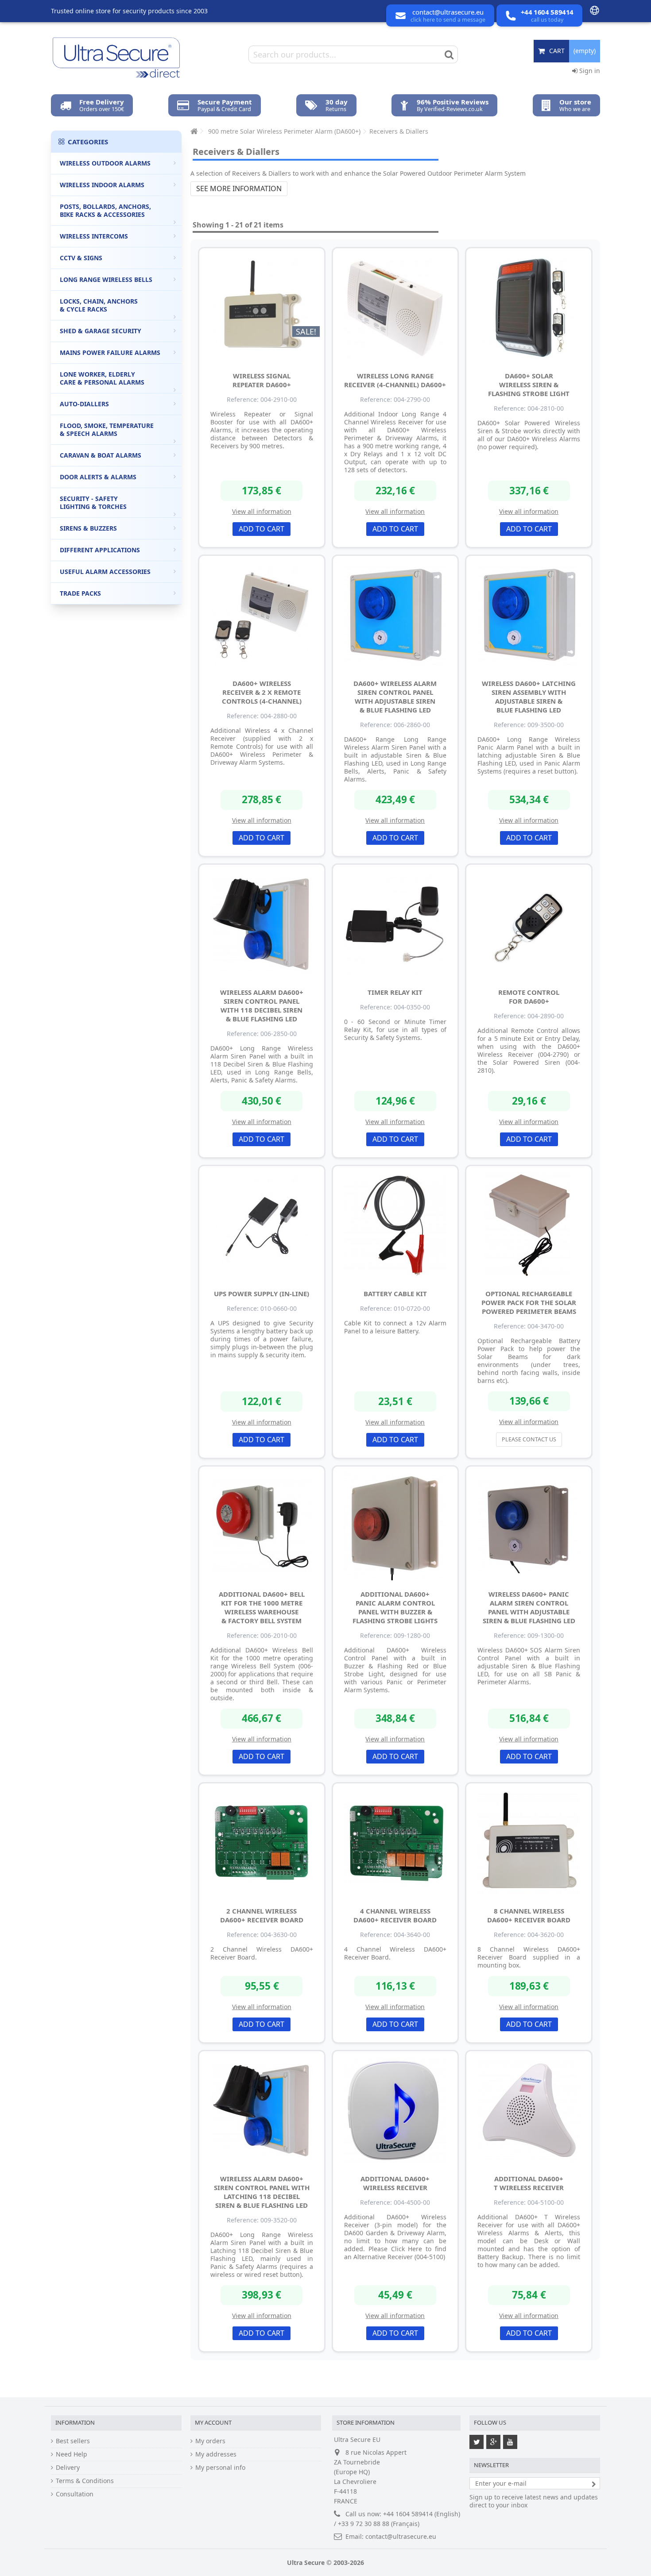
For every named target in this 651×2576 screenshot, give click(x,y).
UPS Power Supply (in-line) (262, 1294)
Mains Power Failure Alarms (110, 352)
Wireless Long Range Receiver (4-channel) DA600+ (395, 380)
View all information (262, 511)
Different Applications (100, 550)
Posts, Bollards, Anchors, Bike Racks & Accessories (105, 210)
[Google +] (493, 2442)
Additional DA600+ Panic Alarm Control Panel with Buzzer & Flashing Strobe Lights (395, 1607)
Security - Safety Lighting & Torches (93, 502)
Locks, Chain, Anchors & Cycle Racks (99, 305)
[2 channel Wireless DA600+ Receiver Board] (262, 1843)
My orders (210, 2441)
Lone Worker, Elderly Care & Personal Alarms (102, 378)
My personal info (220, 2468)
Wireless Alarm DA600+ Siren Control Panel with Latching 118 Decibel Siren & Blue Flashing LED (262, 2192)
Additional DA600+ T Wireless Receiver (529, 2183)
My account (213, 2422)
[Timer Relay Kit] (395, 924)
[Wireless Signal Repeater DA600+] (262, 308)
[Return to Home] (193, 131)
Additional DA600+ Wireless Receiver (395, 2183)
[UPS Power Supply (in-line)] (262, 1225)
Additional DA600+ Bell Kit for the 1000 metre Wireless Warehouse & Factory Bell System (262, 1607)
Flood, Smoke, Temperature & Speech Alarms (107, 429)
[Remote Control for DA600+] (529, 924)
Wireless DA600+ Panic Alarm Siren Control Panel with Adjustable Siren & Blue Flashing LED (529, 1607)
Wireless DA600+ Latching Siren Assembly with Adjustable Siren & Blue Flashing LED (529, 697)
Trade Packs (80, 593)
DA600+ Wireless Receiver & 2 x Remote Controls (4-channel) (262, 692)
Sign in (589, 71)
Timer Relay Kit (395, 992)
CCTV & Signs (81, 258)
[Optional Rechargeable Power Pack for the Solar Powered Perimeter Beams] (529, 1225)
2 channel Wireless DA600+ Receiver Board (262, 1915)
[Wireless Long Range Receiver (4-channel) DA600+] (395, 308)
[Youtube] (510, 2442)
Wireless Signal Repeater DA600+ (262, 380)
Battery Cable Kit (395, 1294)
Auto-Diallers (84, 404)
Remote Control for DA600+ (529, 997)
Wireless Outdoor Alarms (105, 163)
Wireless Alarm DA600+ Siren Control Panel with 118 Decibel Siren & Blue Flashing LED (262, 1005)
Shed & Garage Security (101, 331)
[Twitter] (477, 2442)
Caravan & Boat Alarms (101, 455)
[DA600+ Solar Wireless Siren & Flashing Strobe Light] (529, 308)
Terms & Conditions (85, 2481)
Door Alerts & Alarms (98, 477)
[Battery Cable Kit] (395, 1225)
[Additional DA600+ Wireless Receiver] (395, 2110)
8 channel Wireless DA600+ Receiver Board (529, 1915)
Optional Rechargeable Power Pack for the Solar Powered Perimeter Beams (529, 1302)
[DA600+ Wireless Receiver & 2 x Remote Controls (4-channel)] (262, 615)
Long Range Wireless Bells (106, 279)
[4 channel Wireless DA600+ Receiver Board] (395, 1843)
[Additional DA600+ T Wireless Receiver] (529, 2110)
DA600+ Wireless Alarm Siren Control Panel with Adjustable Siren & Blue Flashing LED (395, 697)
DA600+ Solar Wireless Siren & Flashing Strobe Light (529, 385)
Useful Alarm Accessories (105, 572)
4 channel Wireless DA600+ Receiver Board (395, 1915)
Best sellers (73, 2441)
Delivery (68, 2468)
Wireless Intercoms (94, 236)
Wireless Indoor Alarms (102, 185)
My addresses (216, 2454)
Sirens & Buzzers (88, 528)
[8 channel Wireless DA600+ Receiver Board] (529, 1843)
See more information (239, 189)
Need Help (72, 2454)
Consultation (75, 2494)
